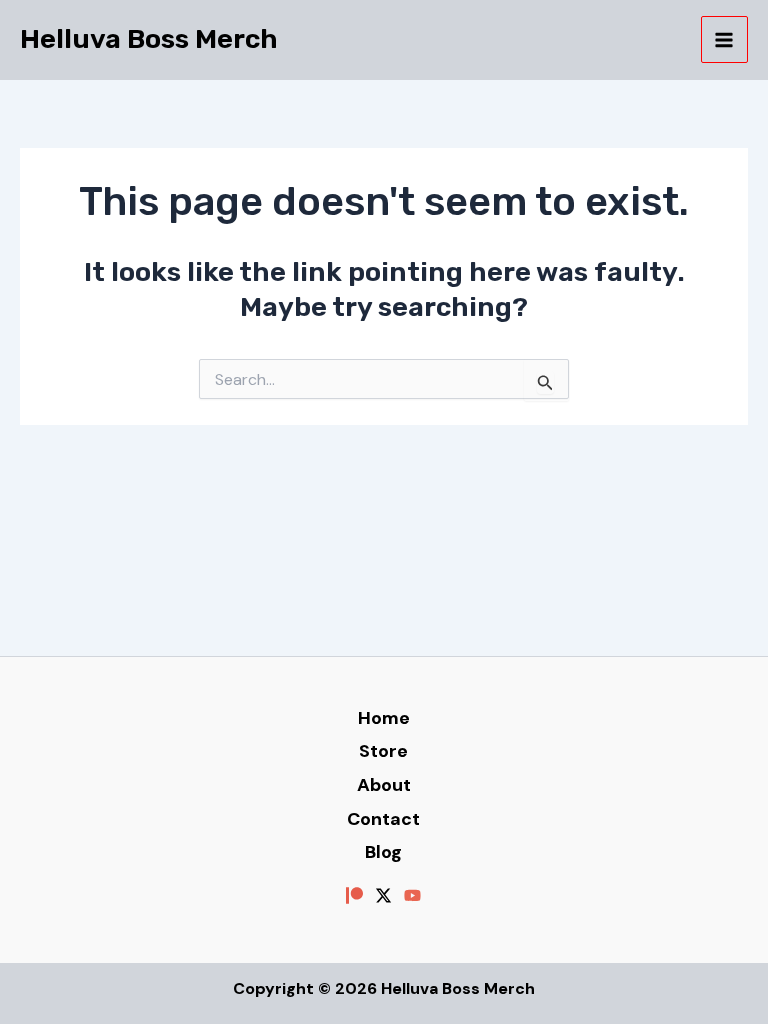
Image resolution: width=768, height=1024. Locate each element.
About (384, 785)
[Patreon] (354, 895)
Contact (383, 819)
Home (384, 718)
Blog (383, 852)
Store (383, 751)
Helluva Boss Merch (149, 39)
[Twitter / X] (383, 895)
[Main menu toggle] (725, 40)
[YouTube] (412, 895)
